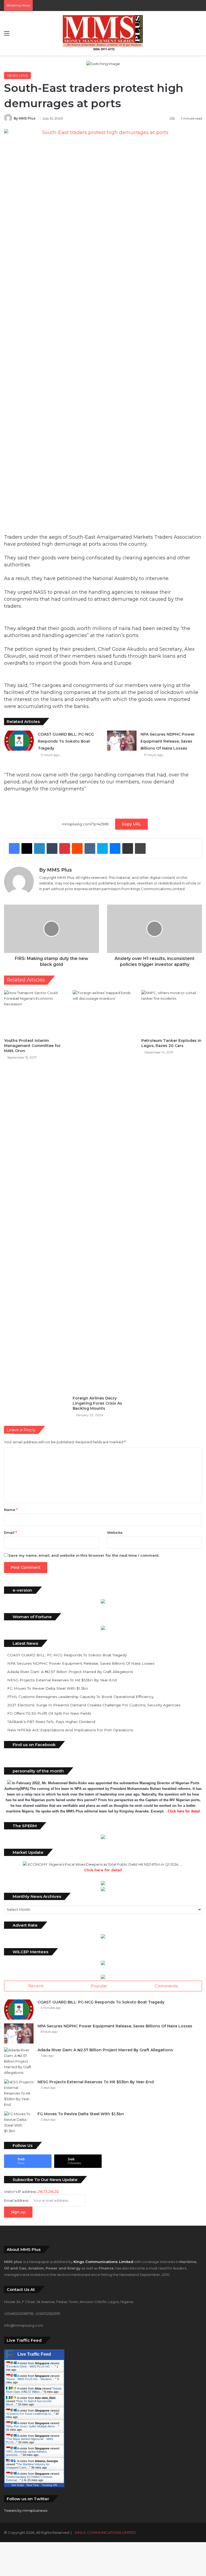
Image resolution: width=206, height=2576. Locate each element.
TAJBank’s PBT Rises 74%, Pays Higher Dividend (51, 1722)
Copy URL (131, 824)
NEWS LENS (17, 75)
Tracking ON (49, 2485)
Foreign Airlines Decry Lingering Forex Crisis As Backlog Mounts (97, 1403)
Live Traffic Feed (34, 2354)
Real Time (33, 2485)
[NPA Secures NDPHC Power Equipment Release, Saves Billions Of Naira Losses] (122, 741)
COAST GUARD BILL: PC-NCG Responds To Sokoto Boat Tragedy (66, 741)
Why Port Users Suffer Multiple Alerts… (32, 2426)
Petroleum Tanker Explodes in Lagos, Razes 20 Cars (171, 1043)
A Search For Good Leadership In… (30, 2414)
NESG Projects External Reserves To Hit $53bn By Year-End (62, 1680)
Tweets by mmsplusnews (26, 2510)
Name (11, 1510)
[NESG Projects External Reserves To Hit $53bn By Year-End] (19, 2093)
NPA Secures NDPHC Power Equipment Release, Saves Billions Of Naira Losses (168, 741)
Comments (166, 1986)
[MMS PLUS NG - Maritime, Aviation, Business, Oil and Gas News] (103, 33)
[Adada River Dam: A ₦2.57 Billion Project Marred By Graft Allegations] (19, 2061)
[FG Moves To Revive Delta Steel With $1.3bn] (19, 2122)
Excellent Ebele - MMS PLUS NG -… (31, 2366)
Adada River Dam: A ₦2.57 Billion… (34, 2390)
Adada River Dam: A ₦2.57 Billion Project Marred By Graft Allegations (70, 1672)
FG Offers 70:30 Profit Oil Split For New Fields (49, 1713)
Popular (99, 1986)
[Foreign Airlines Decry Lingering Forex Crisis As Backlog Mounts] (103, 1192)
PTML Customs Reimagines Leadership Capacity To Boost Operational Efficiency (80, 1697)
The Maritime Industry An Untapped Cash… (28, 2466)
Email (10, 1532)
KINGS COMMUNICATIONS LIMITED (106, 2532)
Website (115, 1532)
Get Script (18, 2485)
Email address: (17, 2200)
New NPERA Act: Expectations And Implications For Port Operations (70, 1730)
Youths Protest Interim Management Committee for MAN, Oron (32, 1046)
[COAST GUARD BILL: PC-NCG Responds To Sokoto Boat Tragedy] (19, 741)
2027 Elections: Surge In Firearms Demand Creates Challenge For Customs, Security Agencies (94, 1705)
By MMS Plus (25, 118)
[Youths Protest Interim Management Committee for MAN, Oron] (34, 1013)
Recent (36, 1986)
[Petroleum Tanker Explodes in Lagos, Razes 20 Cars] (172, 1013)
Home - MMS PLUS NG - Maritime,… (31, 2379)
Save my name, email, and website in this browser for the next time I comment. (84, 1555)
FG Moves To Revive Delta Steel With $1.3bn (48, 1688)
